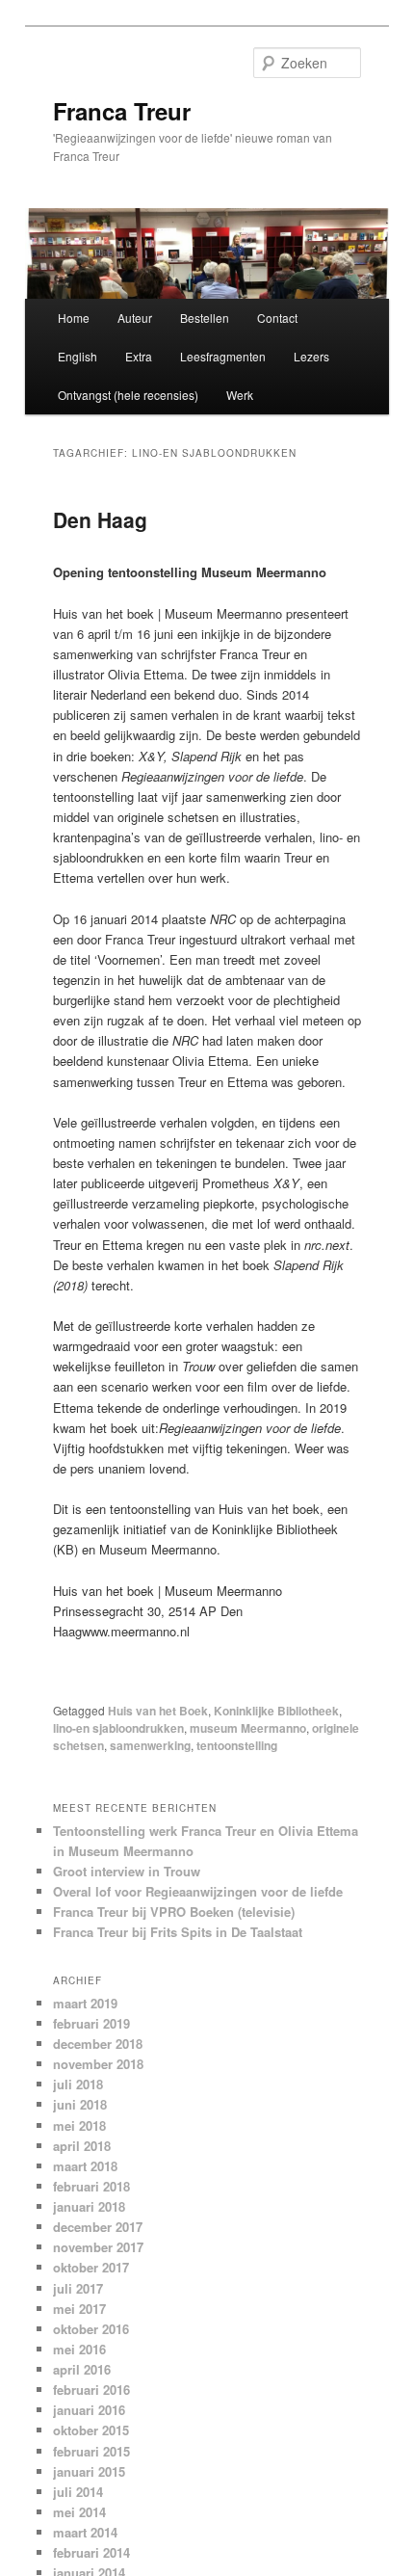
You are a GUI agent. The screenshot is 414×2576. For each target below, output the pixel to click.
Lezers (311, 356)
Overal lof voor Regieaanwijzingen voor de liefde (198, 1891)
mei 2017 (79, 2309)
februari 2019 (91, 2023)
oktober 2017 (91, 2267)
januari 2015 (89, 2471)
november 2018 (98, 2064)
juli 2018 (78, 2084)
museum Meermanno (248, 1728)
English (78, 356)
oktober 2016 (91, 2329)
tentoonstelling (237, 1745)
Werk (240, 395)
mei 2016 (79, 2349)
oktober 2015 (91, 2430)
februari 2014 (91, 2552)
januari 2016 (89, 2410)
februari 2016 (91, 2390)
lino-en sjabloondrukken (118, 1728)
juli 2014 (78, 2492)
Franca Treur (122, 111)
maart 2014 (85, 2532)
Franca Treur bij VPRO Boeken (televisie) (174, 1912)
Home (74, 318)
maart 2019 (85, 2003)
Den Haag (100, 519)
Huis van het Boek (158, 1711)
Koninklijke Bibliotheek (276, 1711)
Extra (139, 356)
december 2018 (98, 2044)
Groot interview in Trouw (127, 1871)
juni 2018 (80, 2104)
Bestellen (205, 318)
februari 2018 (91, 2186)
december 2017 (98, 2227)
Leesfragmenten (223, 356)
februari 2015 (91, 2451)
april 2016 (82, 2369)
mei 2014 (79, 2512)
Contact (277, 318)
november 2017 (98, 2247)
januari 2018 (89, 2206)
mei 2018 (79, 2125)
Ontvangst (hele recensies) (128, 395)
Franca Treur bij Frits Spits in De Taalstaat (178, 1932)
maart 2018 (85, 2166)
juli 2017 (78, 2288)
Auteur (135, 318)
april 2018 (82, 2146)
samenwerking (150, 1745)
